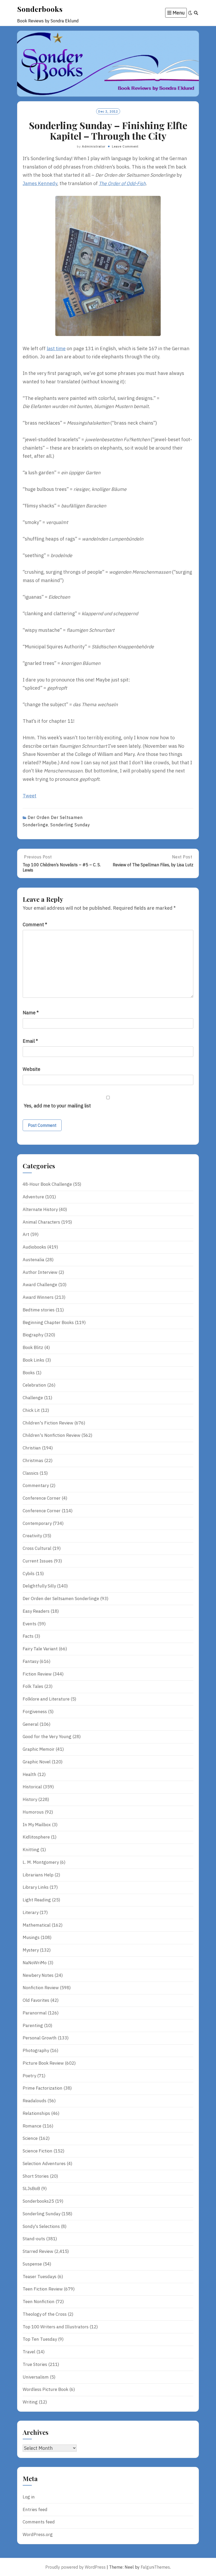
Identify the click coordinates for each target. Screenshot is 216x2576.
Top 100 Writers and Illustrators (56, 2327)
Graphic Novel (37, 1762)
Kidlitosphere (36, 1837)
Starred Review (38, 2251)
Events (30, 1624)
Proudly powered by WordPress (75, 2567)
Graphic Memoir (39, 1749)
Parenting (33, 2025)
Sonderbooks (40, 9)
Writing (30, 2402)
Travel (29, 2352)
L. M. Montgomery (41, 1862)
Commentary (36, 1485)
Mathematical (37, 1925)
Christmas (33, 1460)
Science (30, 2138)
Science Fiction (38, 2151)
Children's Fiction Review (48, 1423)
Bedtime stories (39, 1310)
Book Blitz (33, 1347)
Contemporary (37, 1523)
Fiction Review (37, 1674)
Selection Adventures (44, 2163)
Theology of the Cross (45, 2314)
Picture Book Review (43, 2063)
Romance (32, 2126)
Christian (32, 1448)
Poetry (29, 2076)
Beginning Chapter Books (48, 1322)
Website (31, 1069)
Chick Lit (31, 1410)
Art (26, 1234)
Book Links (33, 1360)
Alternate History (40, 1209)
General (31, 1724)
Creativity (32, 1536)
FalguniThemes (155, 2567)
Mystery (31, 1950)
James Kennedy (40, 183)
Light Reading (37, 1900)
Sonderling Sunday (70, 825)
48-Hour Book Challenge (47, 1184)
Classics (31, 1473)
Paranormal (35, 2013)
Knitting (31, 1850)
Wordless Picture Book (45, 2389)
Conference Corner (42, 1498)
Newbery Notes (38, 1975)
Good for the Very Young (47, 1737)
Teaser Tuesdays (40, 2277)
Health (30, 1774)
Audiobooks (34, 1247)
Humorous (33, 1812)
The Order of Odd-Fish (122, 183)
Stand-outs (34, 2239)
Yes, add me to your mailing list (57, 1106)
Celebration (34, 1385)
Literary (31, 1912)
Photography (36, 2050)
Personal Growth (40, 2038)
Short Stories (36, 2176)
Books (29, 1373)
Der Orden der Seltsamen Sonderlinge (61, 1598)
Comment (35, 925)
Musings (31, 1937)
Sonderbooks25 (38, 2201)
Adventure (33, 1197)
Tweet (30, 796)
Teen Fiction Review (43, 2289)
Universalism (36, 2377)
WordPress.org (38, 2534)
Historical (32, 1787)
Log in (29, 2497)
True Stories (35, 2364)
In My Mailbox (37, 1825)
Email (30, 1041)
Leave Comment (125, 146)
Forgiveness (35, 1712)
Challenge (33, 1398)
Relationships (36, 2113)
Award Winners (38, 1297)
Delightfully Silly (39, 1586)
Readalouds (35, 2101)
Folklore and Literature (46, 1699)
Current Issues (38, 1561)
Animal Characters (41, 1222)
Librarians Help (38, 1875)
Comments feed (39, 2522)
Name (31, 1013)
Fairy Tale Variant (40, 1649)
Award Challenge (40, 1285)
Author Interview (40, 1272)
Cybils (29, 1574)
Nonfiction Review (41, 1988)
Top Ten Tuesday (40, 2339)
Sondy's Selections (41, 2226)
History (30, 1799)
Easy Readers (36, 1611)
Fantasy (31, 1661)
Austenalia (33, 1260)
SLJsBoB (31, 2188)
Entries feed (35, 2509)
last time (56, 348)
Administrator (94, 146)
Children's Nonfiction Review (51, 1435)
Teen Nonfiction (39, 2302)
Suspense (32, 2264)
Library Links (36, 1887)
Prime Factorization (43, 2088)
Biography (33, 1335)
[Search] (196, 13)
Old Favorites (36, 2000)
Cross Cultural (37, 1548)
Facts (28, 1636)
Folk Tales (33, 1686)
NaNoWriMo (35, 1963)
